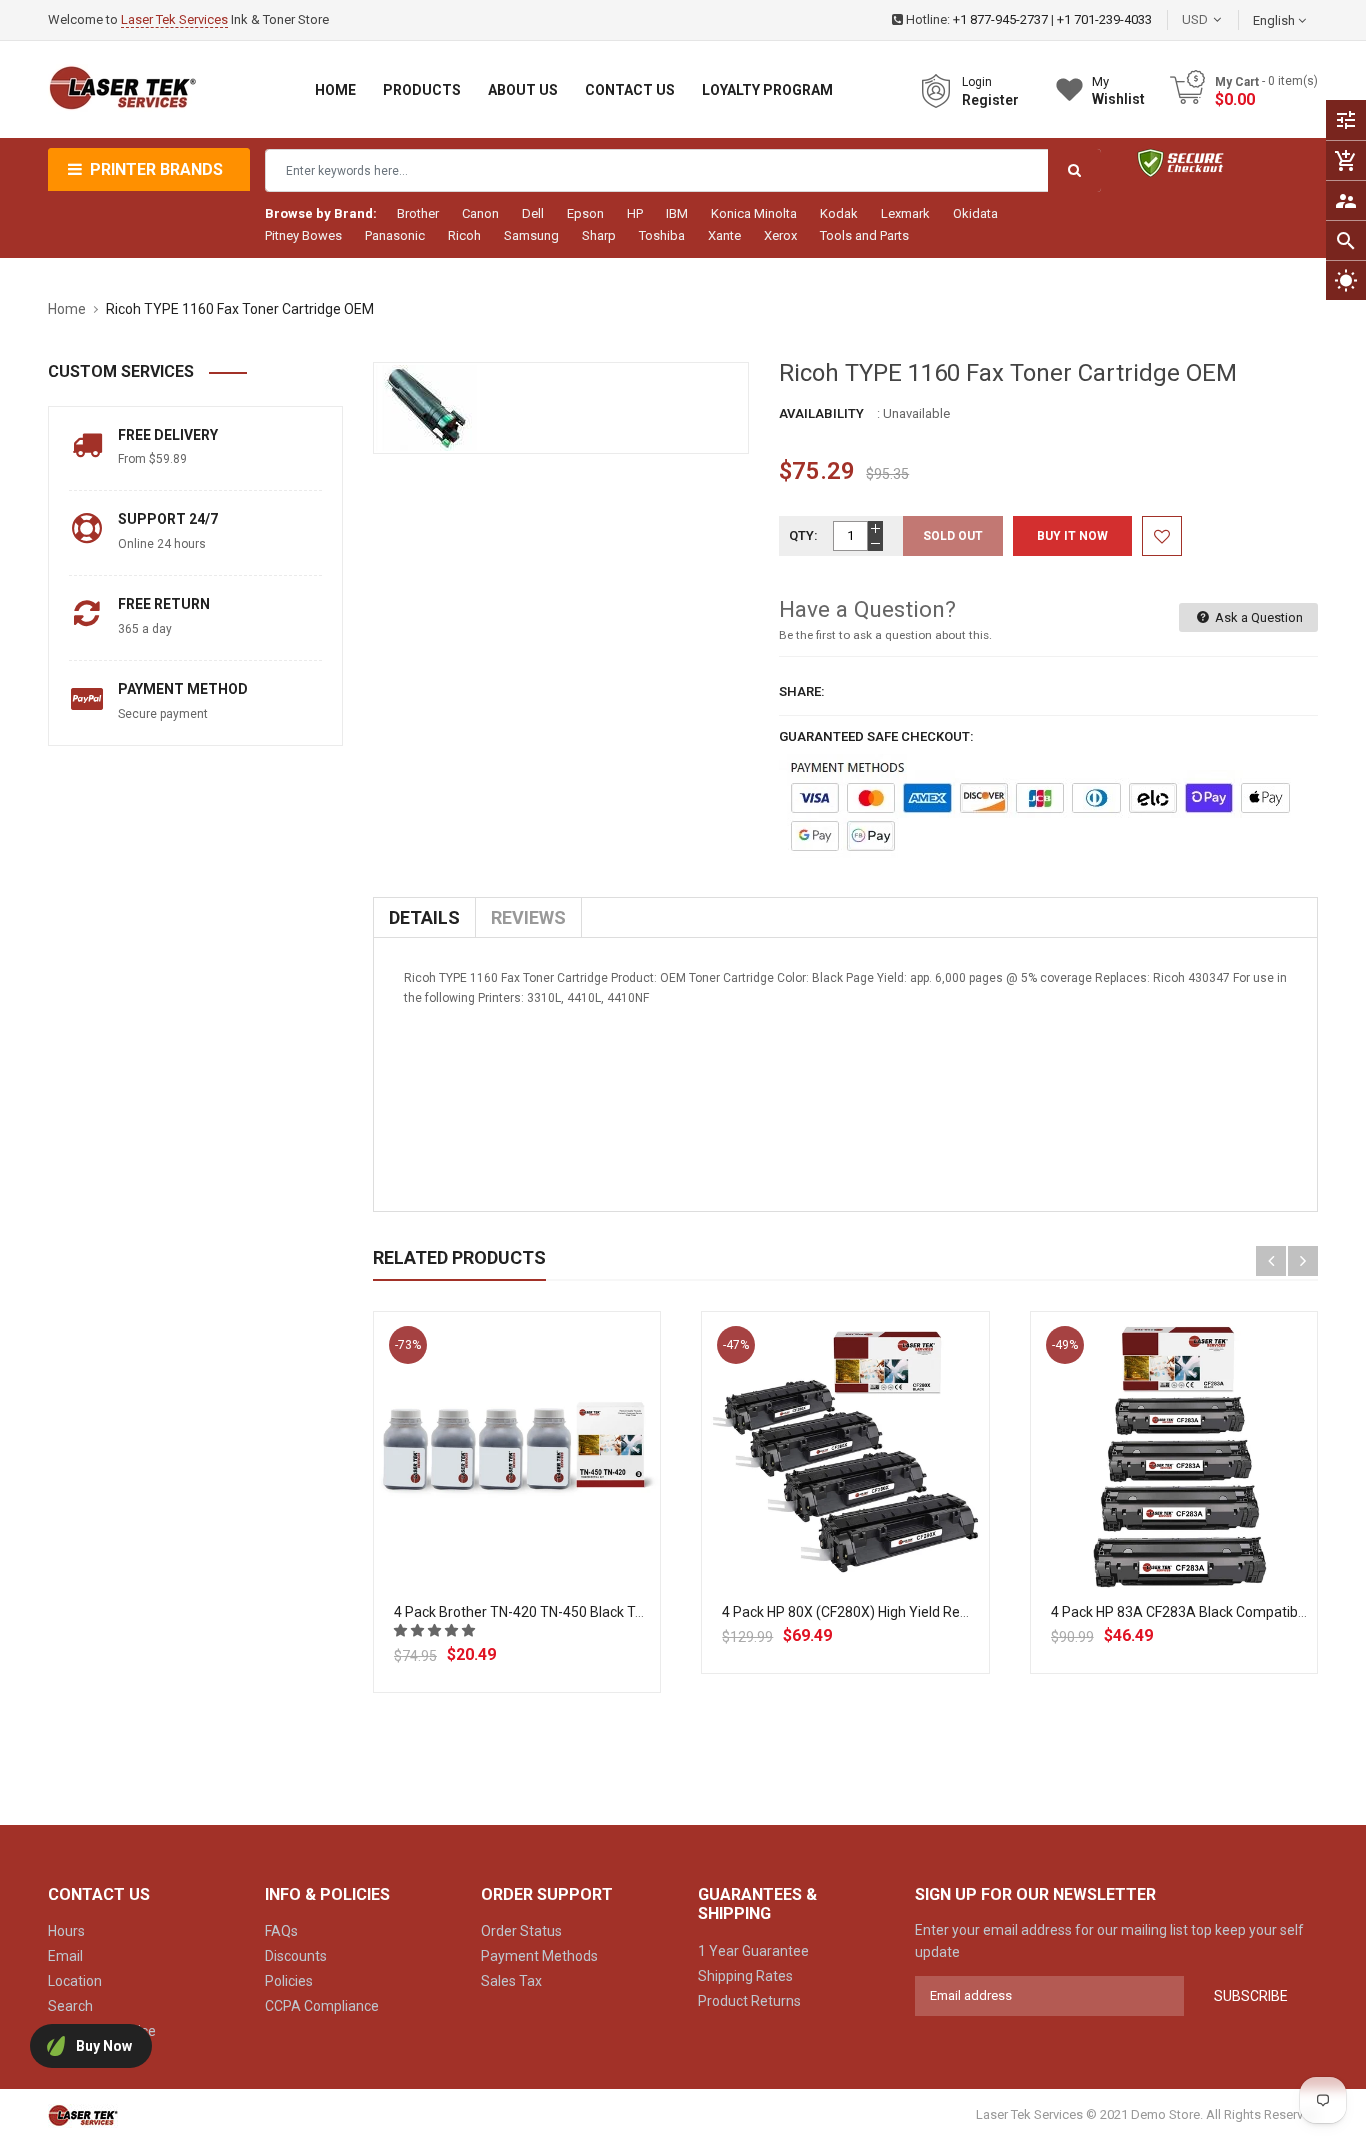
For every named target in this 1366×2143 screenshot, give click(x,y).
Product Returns (749, 2001)
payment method (183, 689)
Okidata (975, 213)
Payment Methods (539, 1956)
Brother (418, 213)
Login (977, 82)
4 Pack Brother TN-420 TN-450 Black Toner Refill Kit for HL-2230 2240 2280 (630, 1612)
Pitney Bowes (303, 235)
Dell (533, 213)
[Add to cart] (517, 1519)
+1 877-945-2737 (1000, 19)
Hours (66, 1931)
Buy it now (1072, 536)
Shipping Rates (745, 1976)
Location (75, 1981)
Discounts (296, 1956)
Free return (164, 604)
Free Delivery (168, 435)
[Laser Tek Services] (83, 2115)
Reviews (528, 917)
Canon (480, 213)
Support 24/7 (168, 519)
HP (635, 213)
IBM (677, 213)
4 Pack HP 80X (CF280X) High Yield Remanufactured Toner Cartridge (938, 1612)
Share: (802, 691)
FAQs (281, 1931)
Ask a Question (1257, 617)
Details (424, 917)
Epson (585, 213)
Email (65, 1956)
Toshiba (662, 235)
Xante (724, 235)
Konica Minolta (754, 213)
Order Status (521, 1931)
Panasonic (395, 235)
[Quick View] (561, 1519)
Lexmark (905, 213)
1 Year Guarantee (753, 1951)
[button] (436, 1630)
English (1275, 20)
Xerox (780, 235)
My (1118, 90)
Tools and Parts (864, 235)
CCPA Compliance (322, 2006)
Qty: (803, 535)
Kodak (839, 213)
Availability (821, 413)
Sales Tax (511, 1981)
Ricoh (464, 235)
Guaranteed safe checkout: (876, 736)
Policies (289, 1981)
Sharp (599, 235)
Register (990, 100)
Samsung (531, 235)
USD (1225, 19)
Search (70, 2006)
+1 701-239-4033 (1104, 19)
